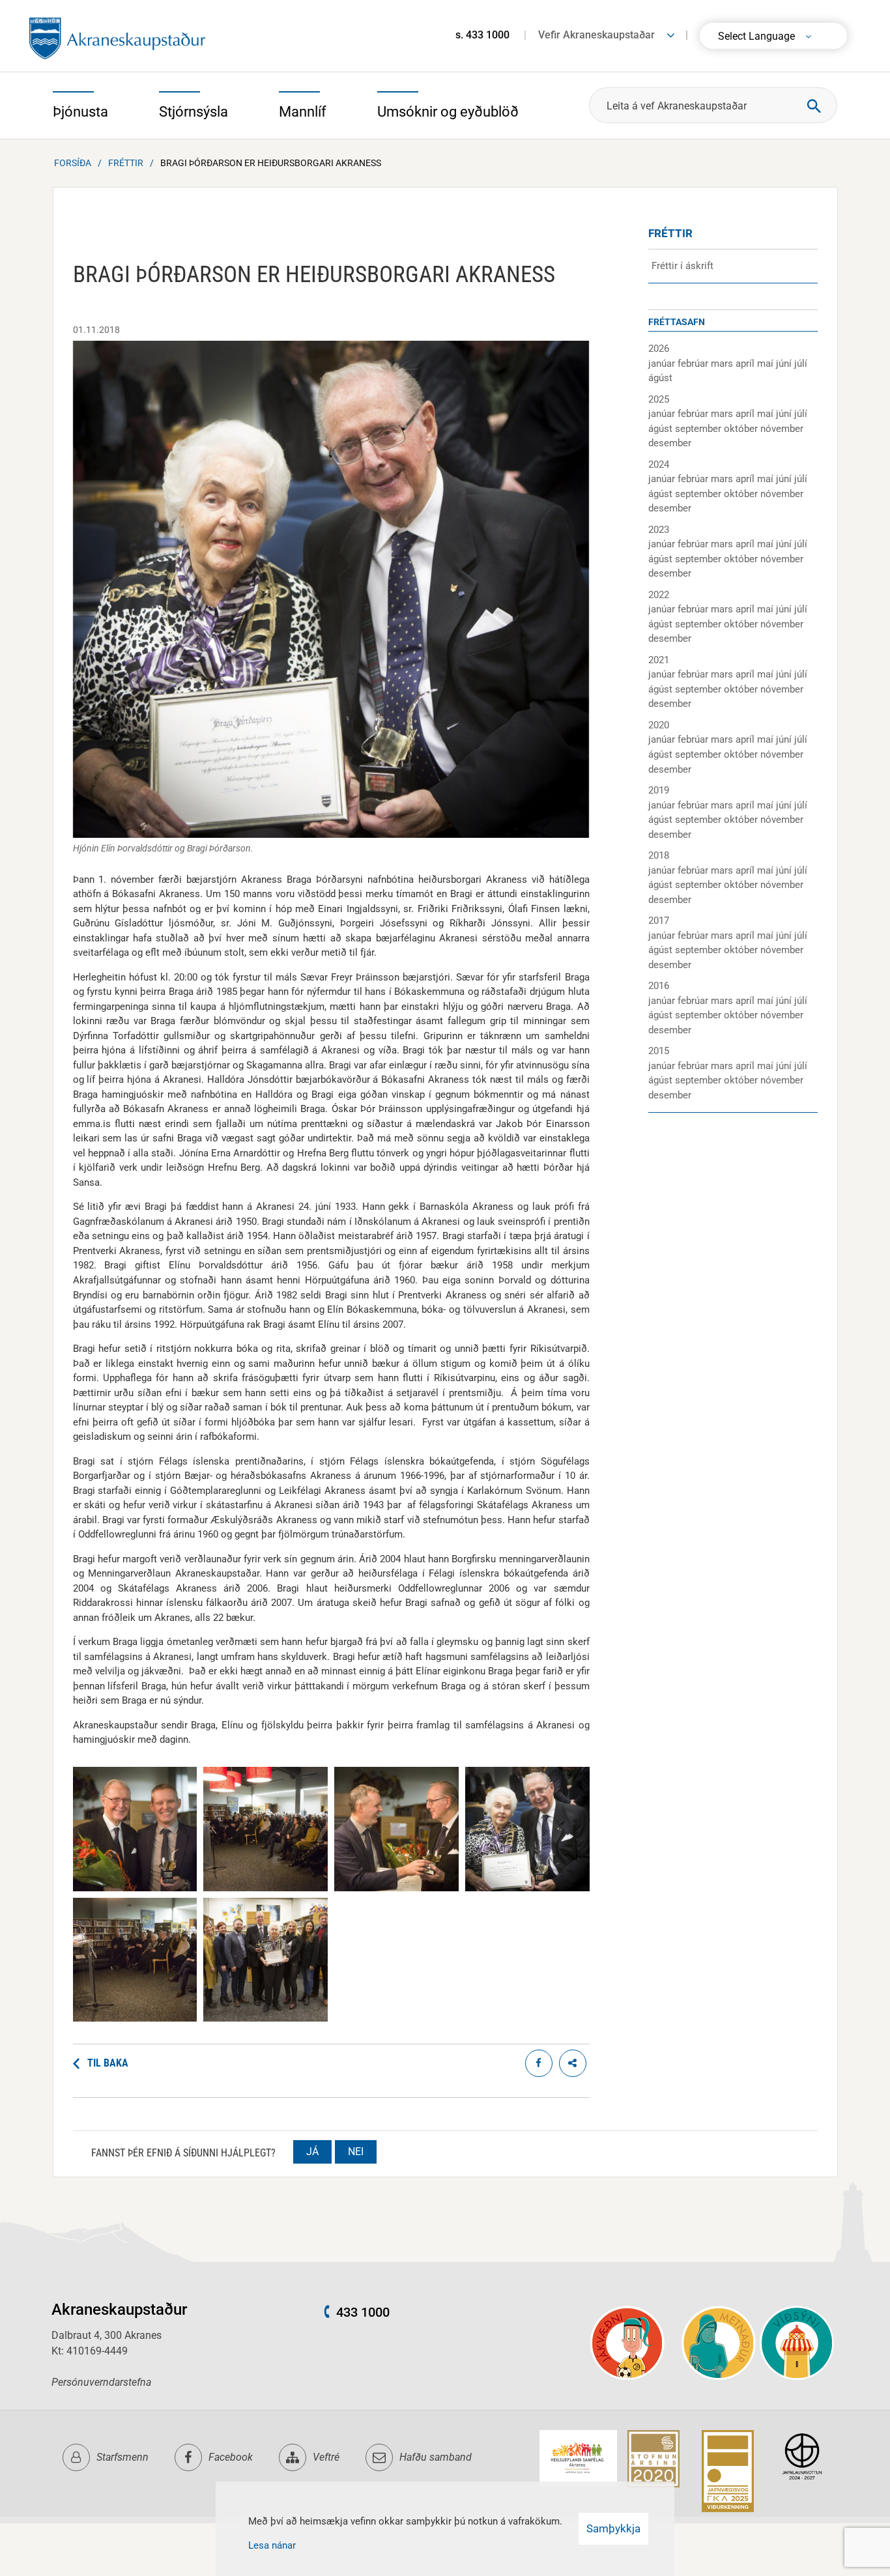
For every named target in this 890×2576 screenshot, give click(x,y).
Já (312, 2152)
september (699, 429)
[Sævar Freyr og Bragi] (135, 1888)
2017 (659, 921)
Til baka (108, 2063)
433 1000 (363, 2312)
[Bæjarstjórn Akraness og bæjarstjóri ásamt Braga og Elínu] (266, 2018)
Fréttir (126, 163)
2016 (659, 986)
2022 (659, 595)
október (742, 429)
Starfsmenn (122, 2457)
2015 (659, 1051)
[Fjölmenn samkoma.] (266, 1888)
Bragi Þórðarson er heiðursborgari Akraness (271, 163)
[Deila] (573, 2063)
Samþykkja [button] (613, 2528)
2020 (659, 725)
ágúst (660, 378)
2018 (659, 855)
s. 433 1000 (482, 35)
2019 (659, 790)
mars (723, 364)
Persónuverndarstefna (101, 2382)
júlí (801, 364)
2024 (659, 465)
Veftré (326, 2457)
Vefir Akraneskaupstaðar (596, 35)
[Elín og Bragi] (527, 1888)
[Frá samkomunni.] (135, 2018)
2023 (659, 530)
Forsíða (73, 163)
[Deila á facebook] (539, 2063)
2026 (659, 349)
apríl (746, 364)
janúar (663, 364)
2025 (659, 399)
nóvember (782, 429)
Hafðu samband (436, 2457)
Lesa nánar (272, 2545)
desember (670, 443)
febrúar (694, 364)
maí (767, 364)
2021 (659, 660)
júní (785, 364)
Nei (356, 2152)
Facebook (231, 2457)
